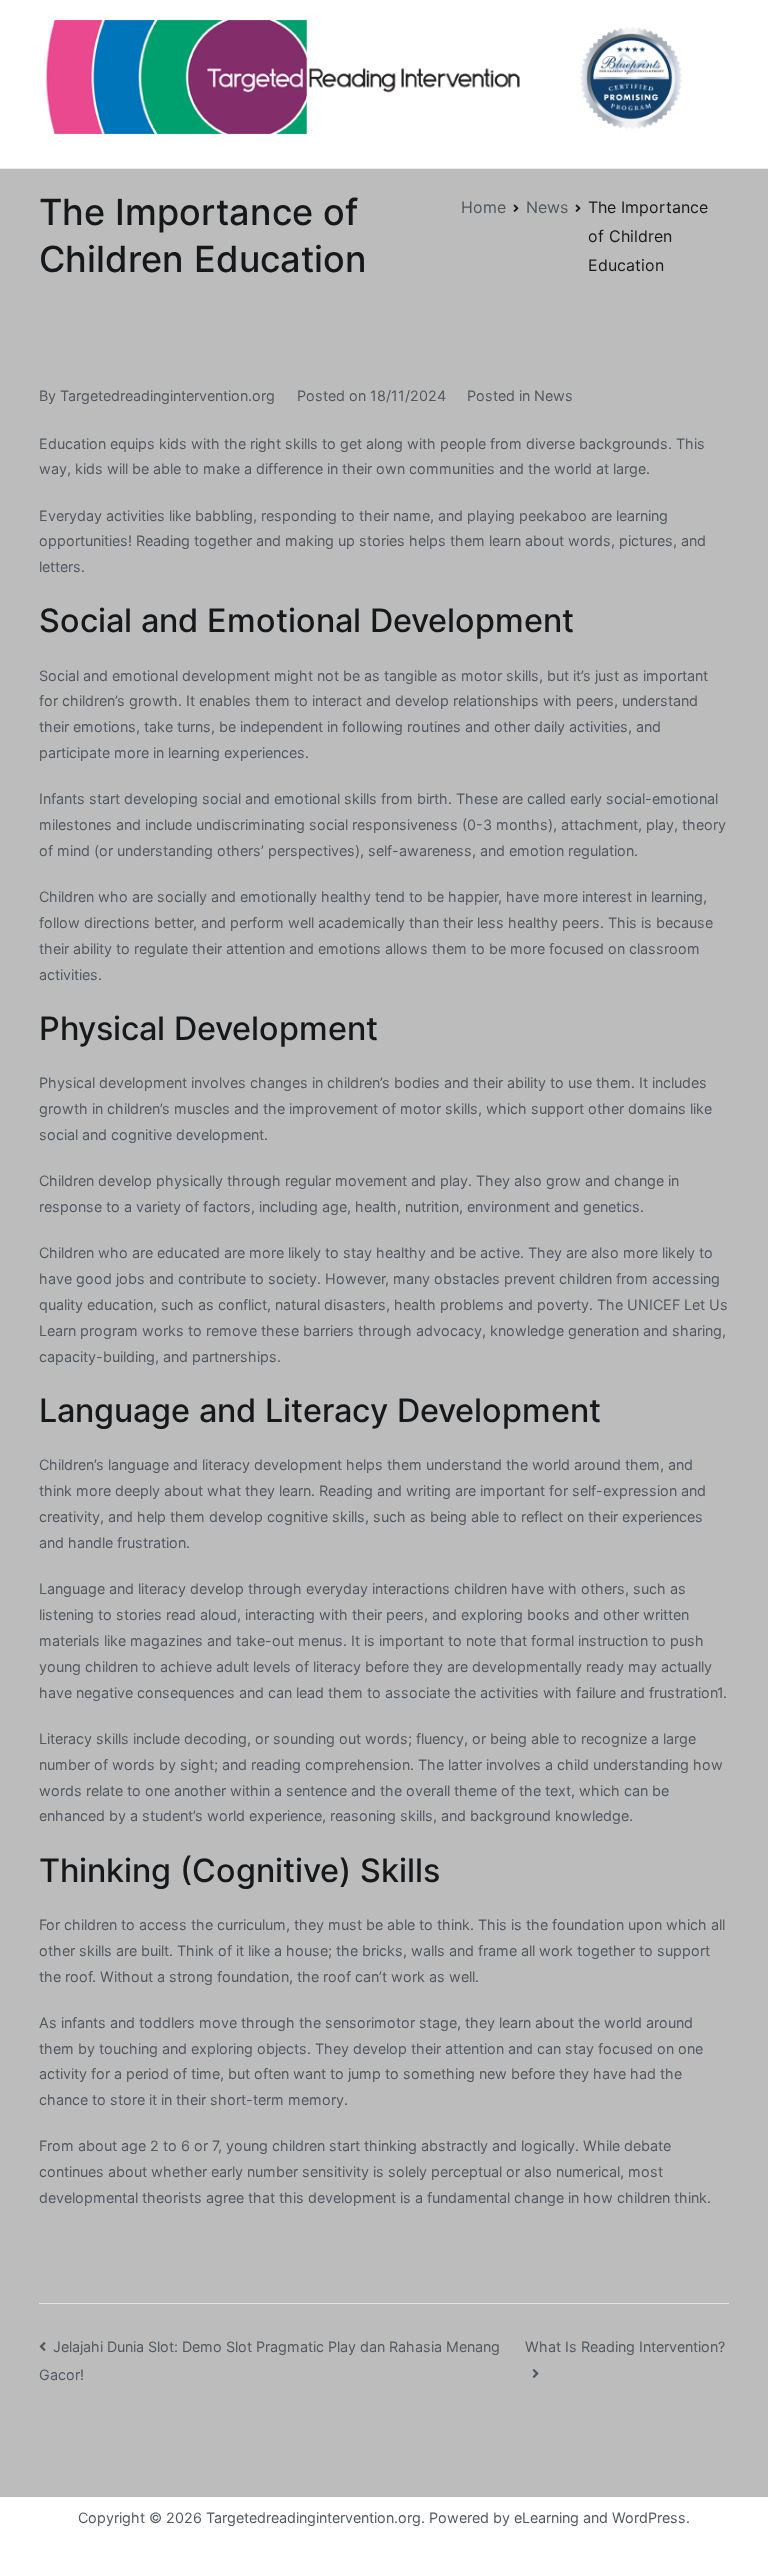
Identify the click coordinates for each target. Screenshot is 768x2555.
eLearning (546, 2517)
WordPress (649, 2517)
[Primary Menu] (708, 84)
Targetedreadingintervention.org (167, 395)
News (553, 395)
